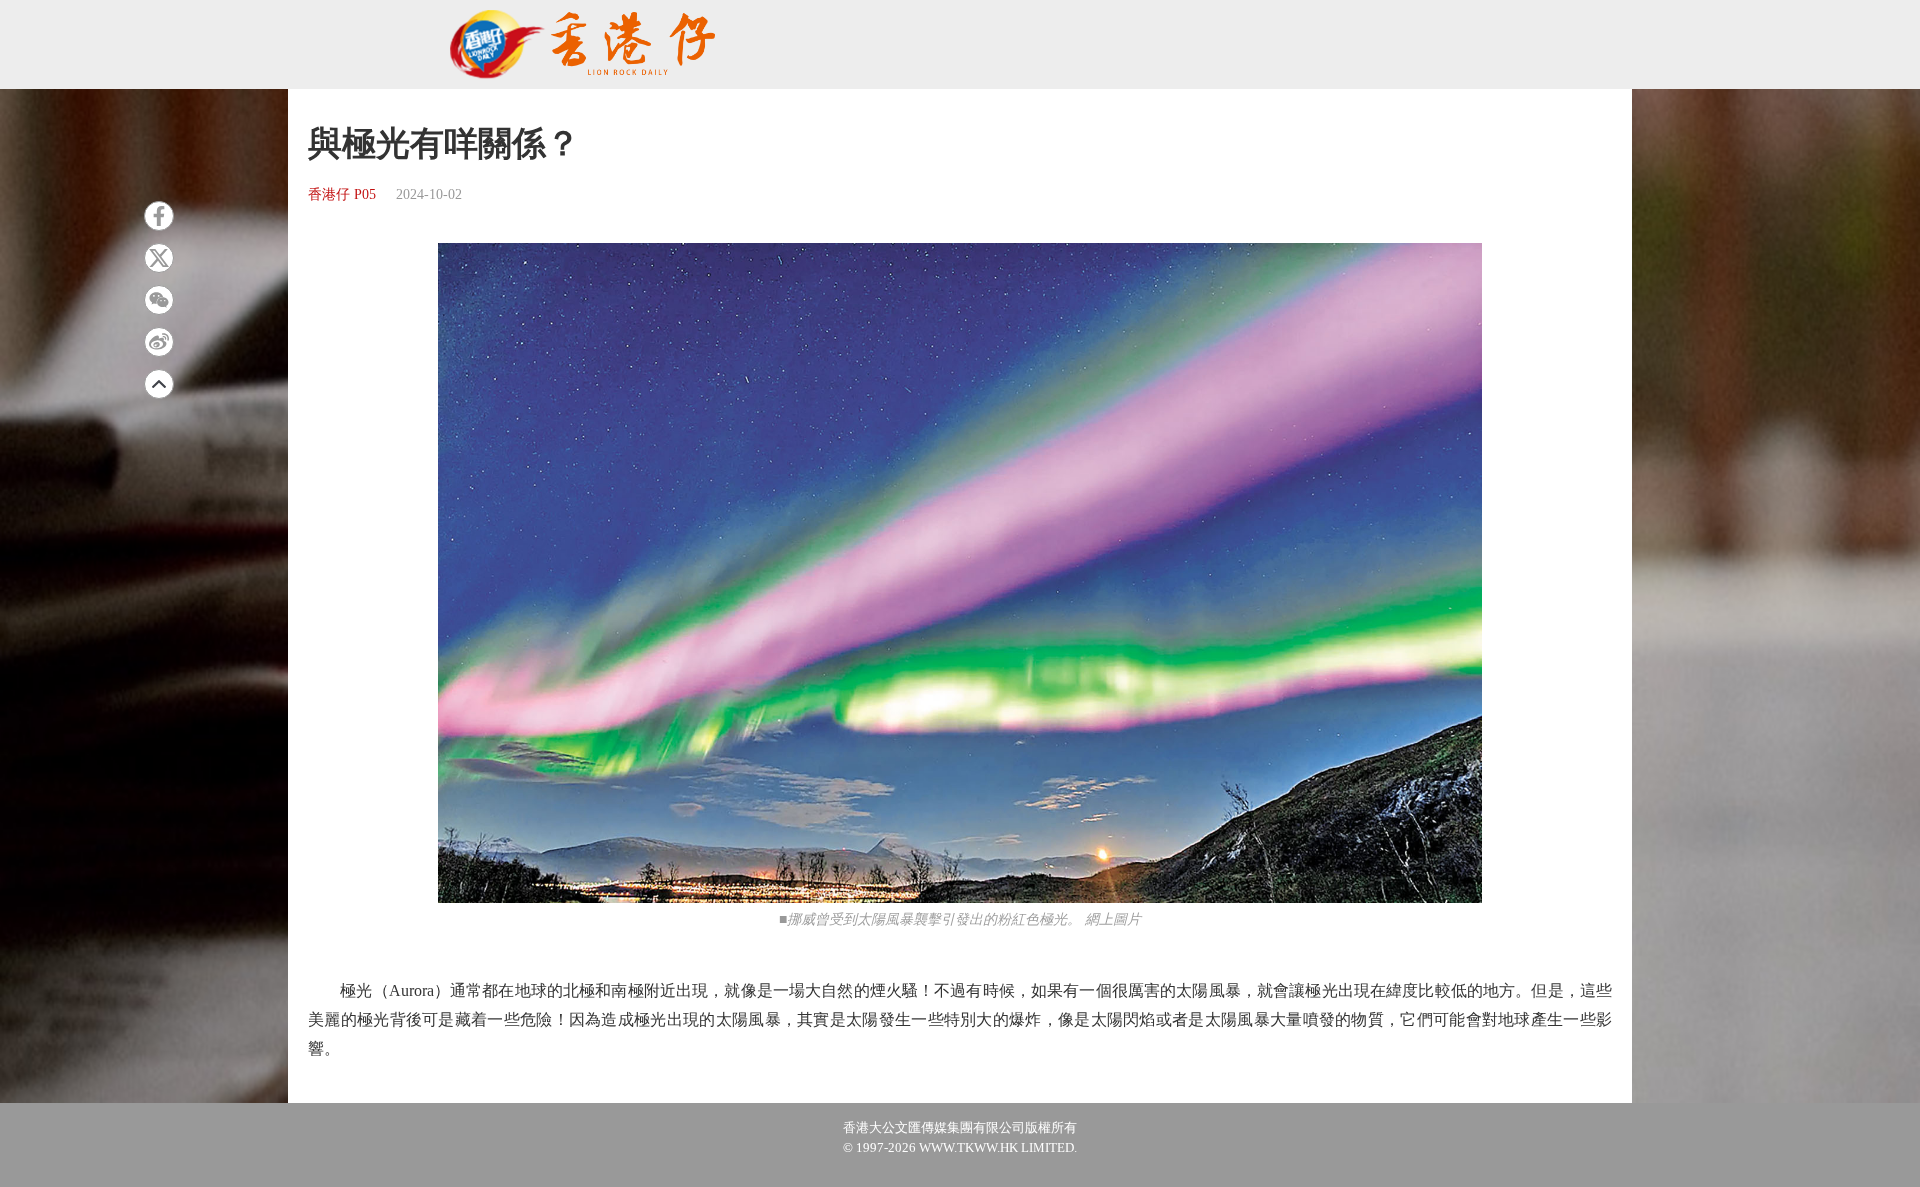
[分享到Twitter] (159, 258)
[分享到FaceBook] (159, 216)
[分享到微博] (159, 342)
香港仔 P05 (342, 194)
